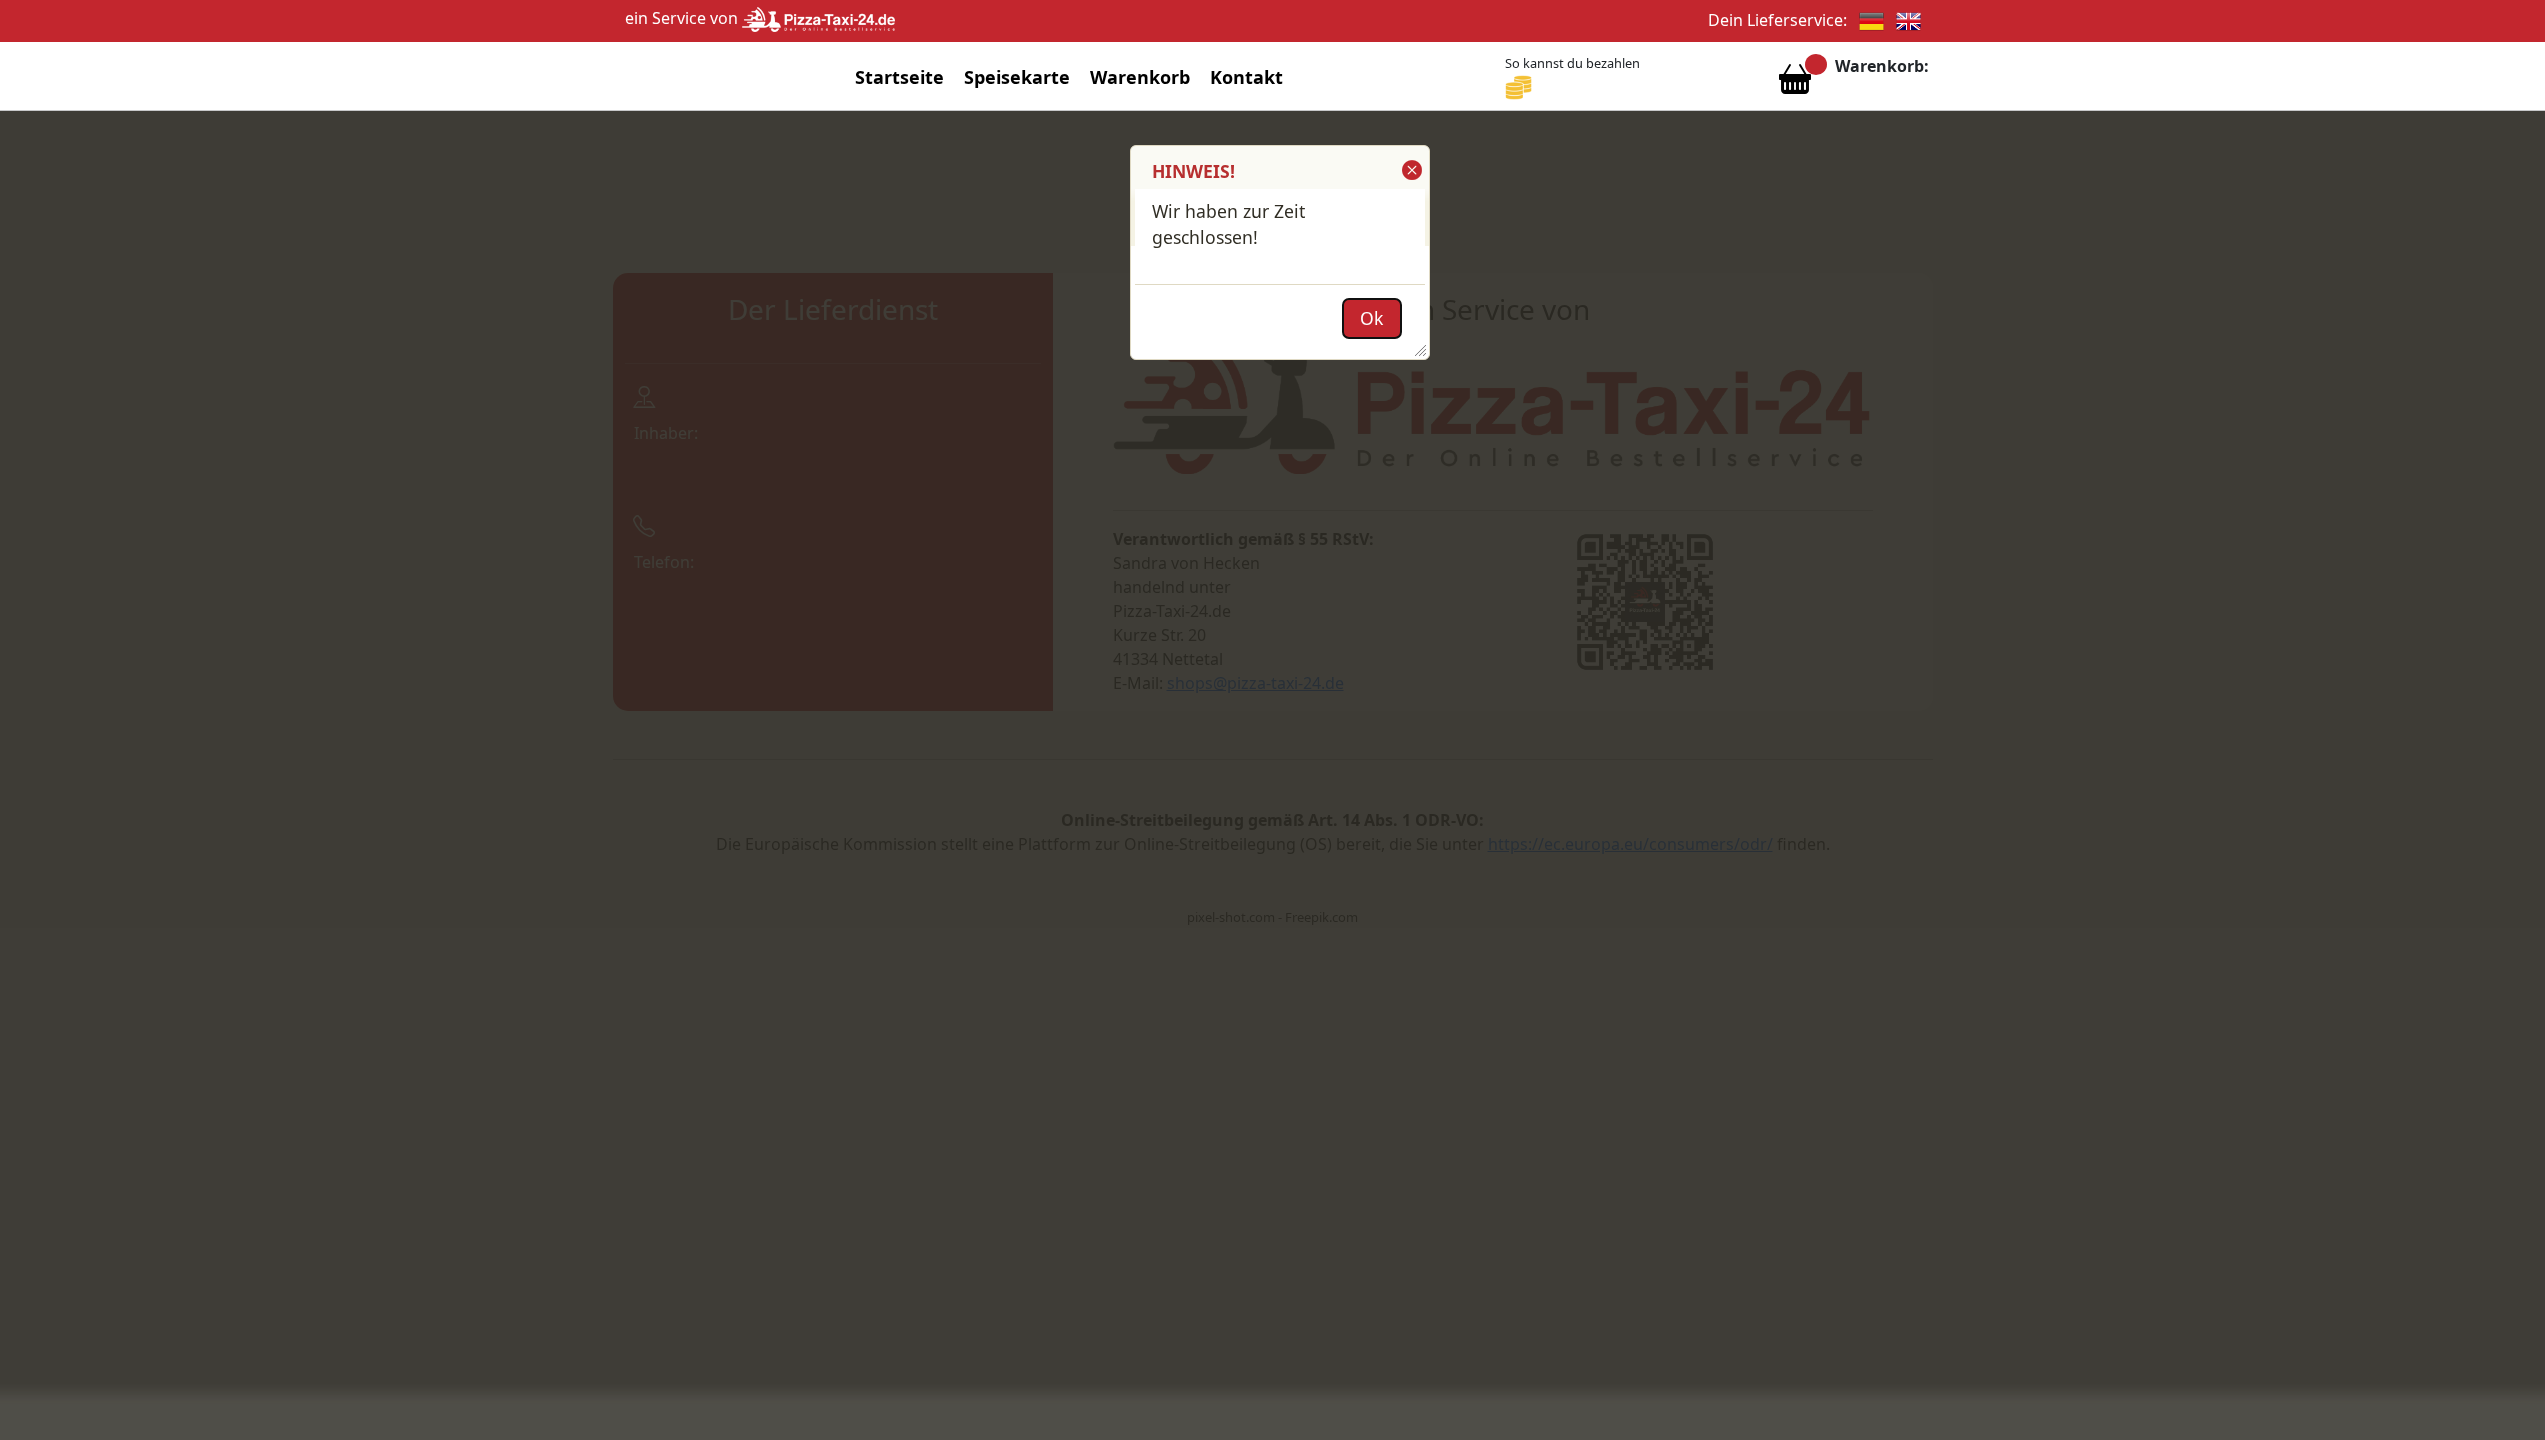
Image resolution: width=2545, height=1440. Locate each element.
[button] (1410, 170)
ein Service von (683, 18)
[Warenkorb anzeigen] (1795, 84)
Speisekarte (1017, 77)
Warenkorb (1140, 77)
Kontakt (1246, 77)
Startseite (899, 77)
